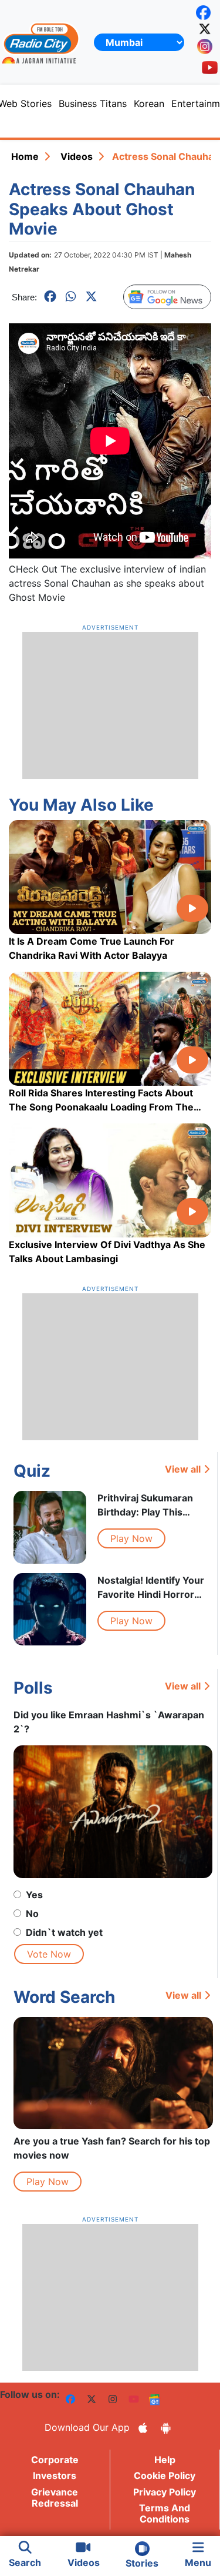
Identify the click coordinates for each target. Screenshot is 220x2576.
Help (165, 2460)
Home (25, 156)
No (32, 1913)
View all (183, 1469)
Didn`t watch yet (64, 1932)
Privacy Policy (165, 2492)
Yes (34, 1895)
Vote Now (49, 1954)
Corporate (55, 2460)
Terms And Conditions (165, 2513)
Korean (149, 103)
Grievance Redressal (55, 2498)
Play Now (131, 1538)
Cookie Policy (165, 2475)
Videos (77, 156)
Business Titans (93, 103)
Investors (55, 2475)
